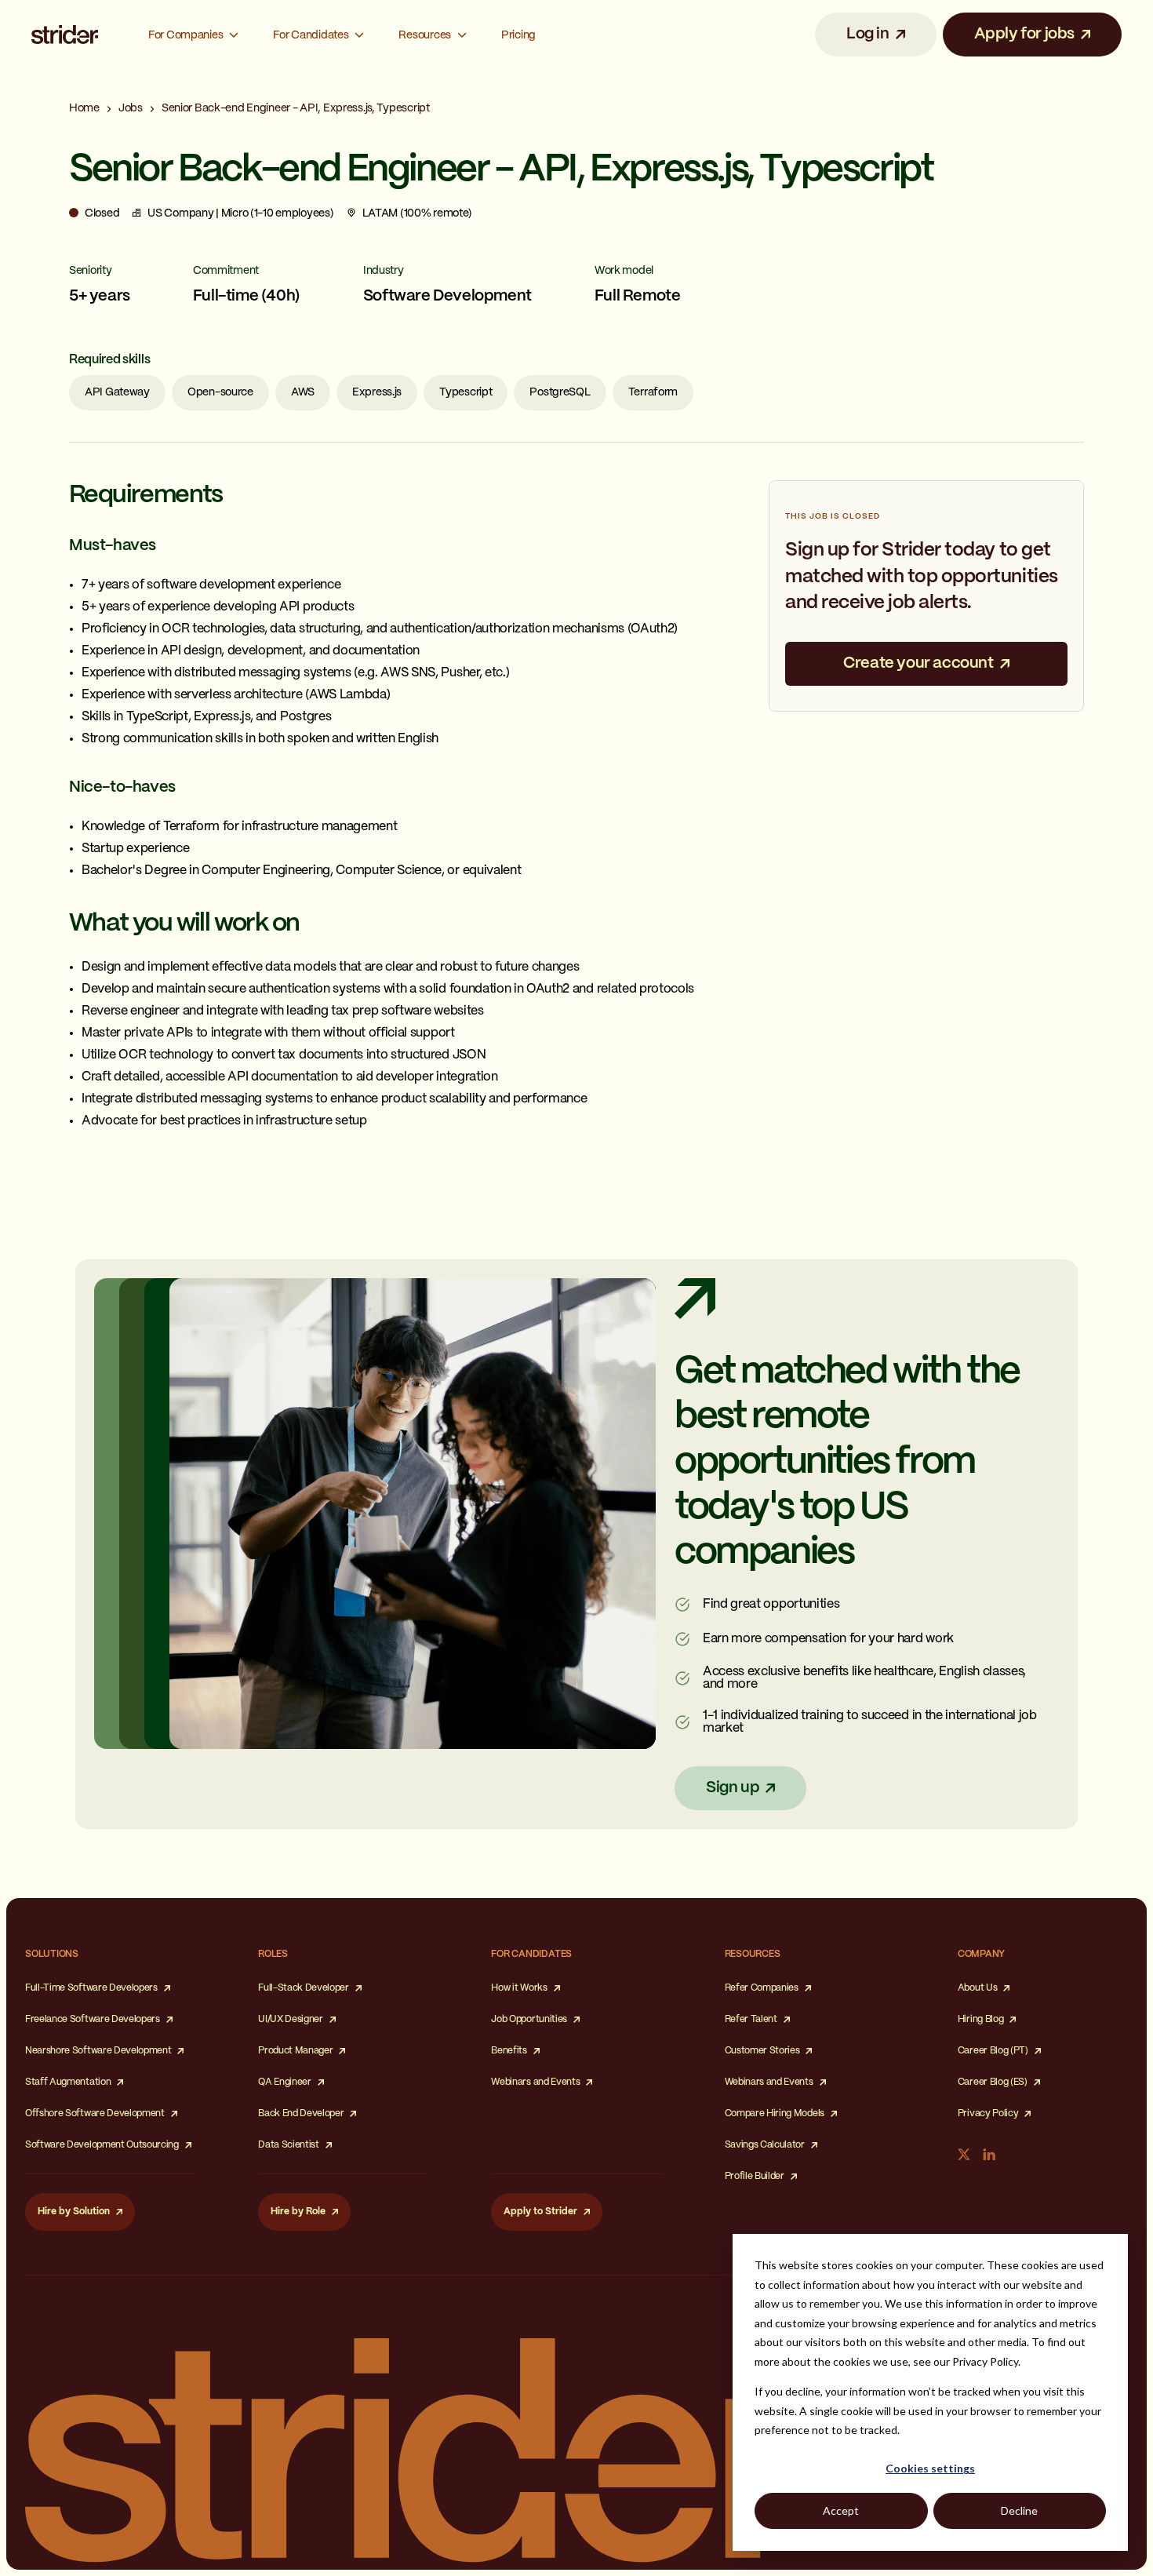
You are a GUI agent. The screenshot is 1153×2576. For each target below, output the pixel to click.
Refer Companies (762, 1988)
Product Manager (295, 2051)
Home (84, 108)
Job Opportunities (529, 2019)
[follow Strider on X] (964, 2155)
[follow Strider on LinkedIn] (989, 2155)
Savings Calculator (765, 2145)
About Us (977, 1988)
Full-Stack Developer (304, 1988)
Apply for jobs (1024, 34)
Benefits (509, 2051)
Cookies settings (930, 2468)
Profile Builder (755, 2176)
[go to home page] (65, 35)
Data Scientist (289, 2145)
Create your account (918, 663)
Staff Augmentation (68, 2082)
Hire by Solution (74, 2212)
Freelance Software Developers (93, 2019)
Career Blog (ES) (993, 2082)
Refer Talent (751, 2019)
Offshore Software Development (95, 2113)
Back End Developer (301, 2113)
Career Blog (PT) (993, 2051)
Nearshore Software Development (98, 2051)
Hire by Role (298, 2212)
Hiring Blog (980, 2019)
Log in (868, 34)
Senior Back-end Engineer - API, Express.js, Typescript (296, 108)
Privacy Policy (988, 2113)
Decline (1019, 2510)
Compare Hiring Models (775, 2113)
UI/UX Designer (291, 2019)
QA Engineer (284, 2082)
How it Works (519, 1988)
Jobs (131, 108)
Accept (841, 2510)
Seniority (90, 271)
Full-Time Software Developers (91, 1988)
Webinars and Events (535, 2082)
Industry (384, 271)
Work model (624, 271)
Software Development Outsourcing (102, 2145)
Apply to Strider (540, 2212)
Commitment (226, 271)
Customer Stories (762, 2051)
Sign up (733, 1788)
